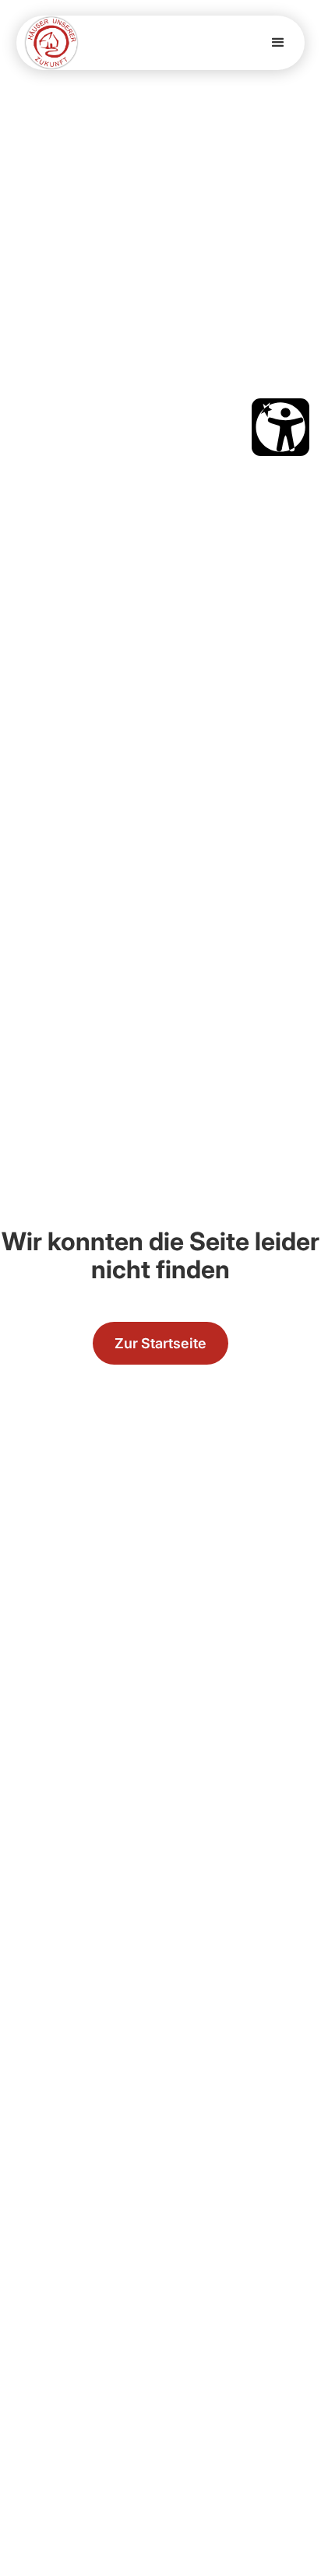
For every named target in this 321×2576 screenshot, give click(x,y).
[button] (278, 43)
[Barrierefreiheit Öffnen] (280, 427)
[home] (51, 43)
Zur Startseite (160, 1343)
